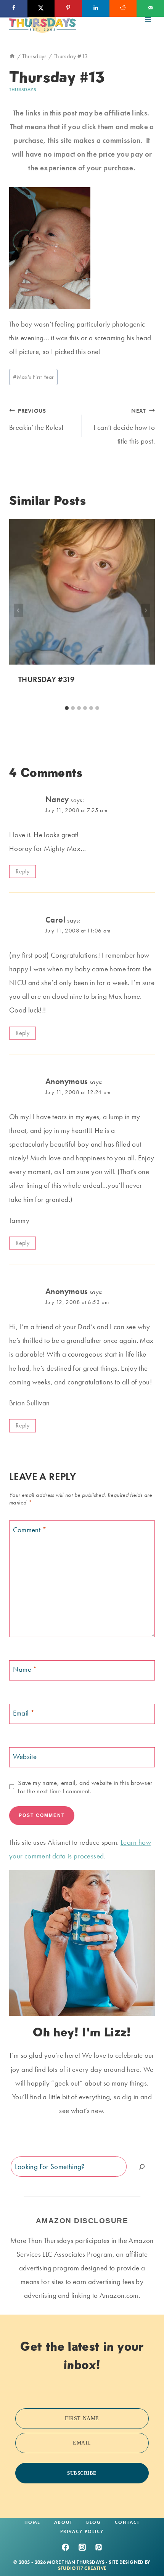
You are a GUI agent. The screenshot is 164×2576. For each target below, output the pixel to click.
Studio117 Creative (82, 2568)
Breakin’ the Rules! (36, 420)
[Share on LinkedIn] (96, 8)
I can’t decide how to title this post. (124, 427)
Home (32, 2522)
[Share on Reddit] (123, 8)
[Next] (146, 610)
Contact (127, 2522)
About (63, 2522)
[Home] (12, 56)
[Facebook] (65, 2547)
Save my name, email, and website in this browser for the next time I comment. (85, 1787)
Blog (94, 2522)
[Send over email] (150, 8)
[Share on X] (41, 8)
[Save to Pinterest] (68, 8)
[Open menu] (148, 19)
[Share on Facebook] (14, 8)
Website (25, 1756)
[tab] (67, 708)
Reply (23, 871)
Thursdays (23, 90)
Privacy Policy (82, 2531)
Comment (30, 1530)
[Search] (142, 2167)
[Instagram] (82, 2547)
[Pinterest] (99, 2547)
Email (24, 1713)
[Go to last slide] (18, 610)
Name (25, 1669)
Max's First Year (33, 377)
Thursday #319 (46, 679)
